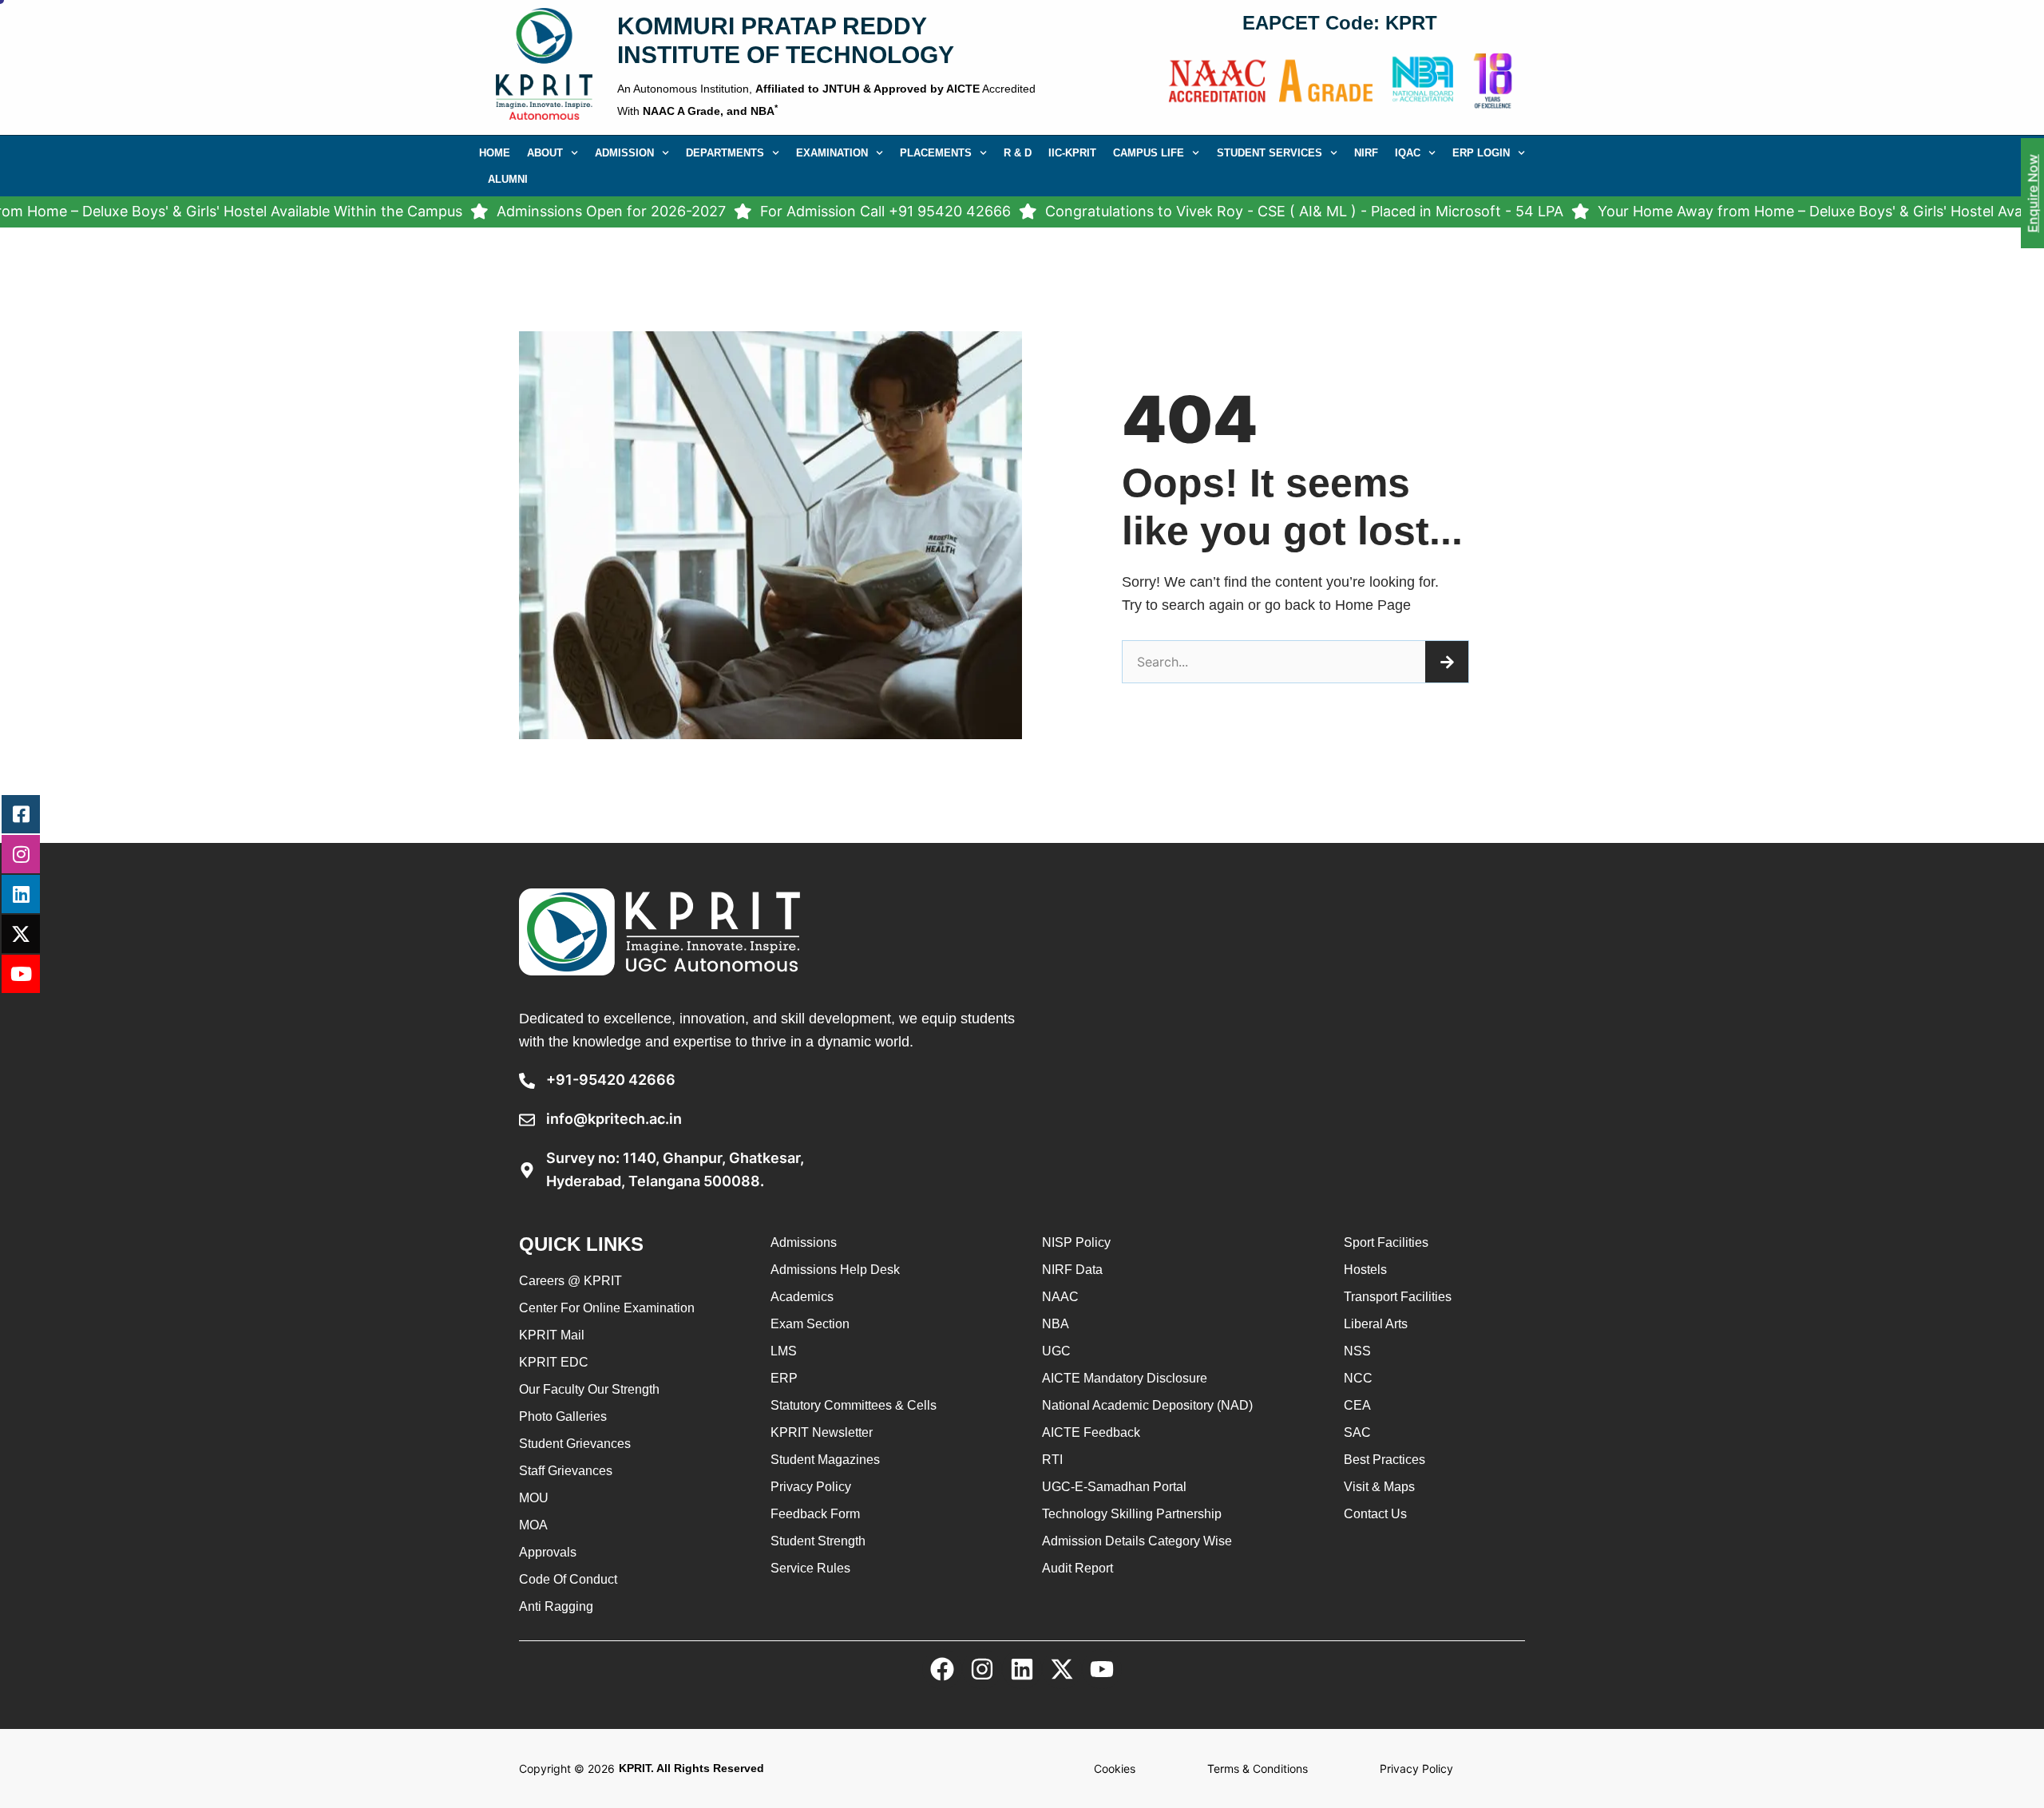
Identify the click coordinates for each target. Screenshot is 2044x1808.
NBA (1056, 1324)
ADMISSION (624, 153)
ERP (784, 1378)
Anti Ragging (556, 1606)
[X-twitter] (1062, 1669)
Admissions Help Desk (835, 1270)
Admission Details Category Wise (1137, 1541)
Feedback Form (815, 1514)
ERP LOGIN (1481, 153)
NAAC (1060, 1297)
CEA (1357, 1405)
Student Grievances (575, 1444)
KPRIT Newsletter (822, 1432)
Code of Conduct (568, 1579)
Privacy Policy (811, 1487)
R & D (1018, 153)
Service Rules (810, 1568)
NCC (1358, 1378)
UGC (1056, 1351)
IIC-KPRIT (1072, 153)
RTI (1052, 1460)
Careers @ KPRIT (570, 1281)
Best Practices (1384, 1460)
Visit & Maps (1379, 1487)
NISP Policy (1076, 1242)
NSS (1357, 1351)
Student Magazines (825, 1460)
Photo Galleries (563, 1416)
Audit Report (1077, 1568)
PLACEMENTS (936, 153)
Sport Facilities (1386, 1242)
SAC (1357, 1432)
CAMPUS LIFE (1149, 153)
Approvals (548, 1552)
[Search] (1447, 662)
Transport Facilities (1398, 1297)
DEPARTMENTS (725, 153)
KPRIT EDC (554, 1362)
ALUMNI (508, 179)
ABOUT (545, 153)
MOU (534, 1498)
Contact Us (1375, 1514)
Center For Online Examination (607, 1308)
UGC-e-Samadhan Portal (1114, 1487)
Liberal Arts (1376, 1324)
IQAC (1408, 153)
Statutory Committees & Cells (854, 1405)
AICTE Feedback (1091, 1432)
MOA (533, 1525)
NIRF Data (1072, 1270)
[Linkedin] (1022, 1669)
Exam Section (810, 1324)
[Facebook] (942, 1669)
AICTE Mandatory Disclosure (1125, 1378)
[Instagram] (982, 1669)
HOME (495, 153)
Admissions (804, 1242)
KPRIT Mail (552, 1335)
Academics (802, 1297)
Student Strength (818, 1541)
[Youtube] (1102, 1669)
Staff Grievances (566, 1471)
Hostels (1365, 1270)
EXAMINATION (832, 153)
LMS (784, 1351)
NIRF (1366, 153)
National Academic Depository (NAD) (1147, 1405)
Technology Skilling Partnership (1132, 1514)
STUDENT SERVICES (1270, 153)
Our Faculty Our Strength (589, 1389)
